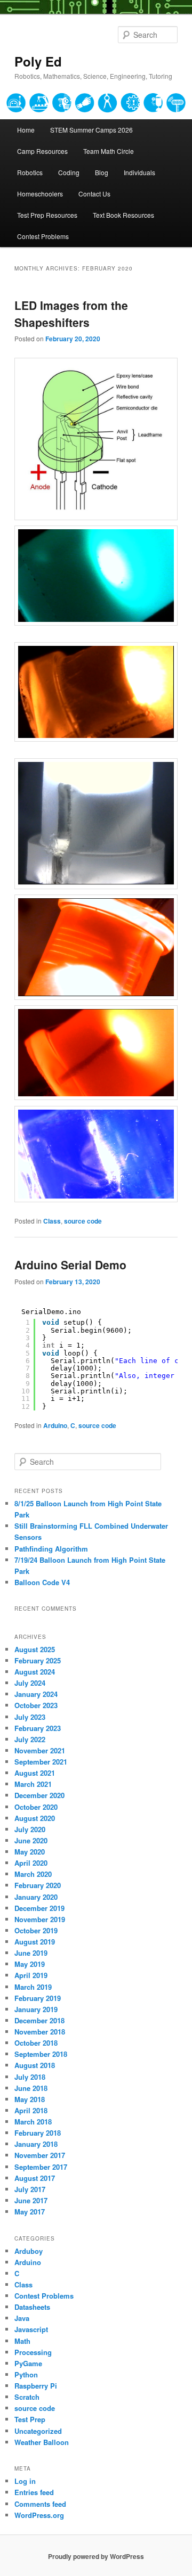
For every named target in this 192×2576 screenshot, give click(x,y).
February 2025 (38, 1660)
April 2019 (31, 1975)
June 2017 (31, 2200)
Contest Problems (43, 236)
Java (22, 2318)
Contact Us (94, 194)
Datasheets (32, 2307)
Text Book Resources (123, 215)
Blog (102, 172)
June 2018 (31, 2088)
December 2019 (39, 1908)
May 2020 (30, 1852)
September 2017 (41, 2167)
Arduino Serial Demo (70, 1265)
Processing (33, 2352)
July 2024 (30, 1683)
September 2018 (41, 2054)
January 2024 (36, 1694)
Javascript (31, 2329)
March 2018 (33, 2122)
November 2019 (40, 1919)
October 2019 (36, 1930)
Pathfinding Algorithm (51, 1549)
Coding (69, 172)
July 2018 (30, 2077)
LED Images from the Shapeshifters (71, 314)
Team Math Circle (109, 151)
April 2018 (31, 2110)
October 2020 (36, 1807)
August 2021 (35, 1773)
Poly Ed (38, 61)
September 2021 (41, 1762)
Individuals (139, 172)
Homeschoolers (40, 194)
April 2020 (31, 1863)
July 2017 (30, 2189)
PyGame (28, 2363)
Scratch (27, 2397)
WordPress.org (39, 2515)
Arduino (55, 1425)
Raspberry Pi (36, 2386)
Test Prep (30, 2419)
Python (26, 2374)
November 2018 (40, 2032)
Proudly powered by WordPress (96, 2556)
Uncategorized (38, 2431)
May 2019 (30, 1964)
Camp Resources (42, 151)
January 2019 (36, 2009)
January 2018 (36, 2144)
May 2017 (30, 2212)
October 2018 (36, 2043)
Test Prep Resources (47, 215)
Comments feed (40, 2504)
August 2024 (35, 1672)
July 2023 (30, 1717)
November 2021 (40, 1750)
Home (26, 130)
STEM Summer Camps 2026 (91, 130)
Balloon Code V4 (42, 1582)
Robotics (30, 172)
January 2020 (36, 1897)
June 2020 (31, 1840)
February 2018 (38, 2133)
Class (52, 1221)
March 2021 (33, 1784)
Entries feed (34, 2492)
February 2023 (38, 1728)
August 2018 (35, 2065)
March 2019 (33, 1987)
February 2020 (38, 1885)
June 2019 (31, 1953)
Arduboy (29, 2251)
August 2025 (35, 1649)
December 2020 (39, 1795)
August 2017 (35, 2178)
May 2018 (30, 2099)
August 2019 (35, 1942)
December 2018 (39, 2020)
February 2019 (38, 1998)
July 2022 (30, 1739)
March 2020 (33, 1874)
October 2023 (36, 1705)
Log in (25, 2481)
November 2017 (40, 2155)
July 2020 (30, 1829)
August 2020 (35, 1818)
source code (83, 1221)
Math (22, 2341)
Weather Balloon (42, 2442)
